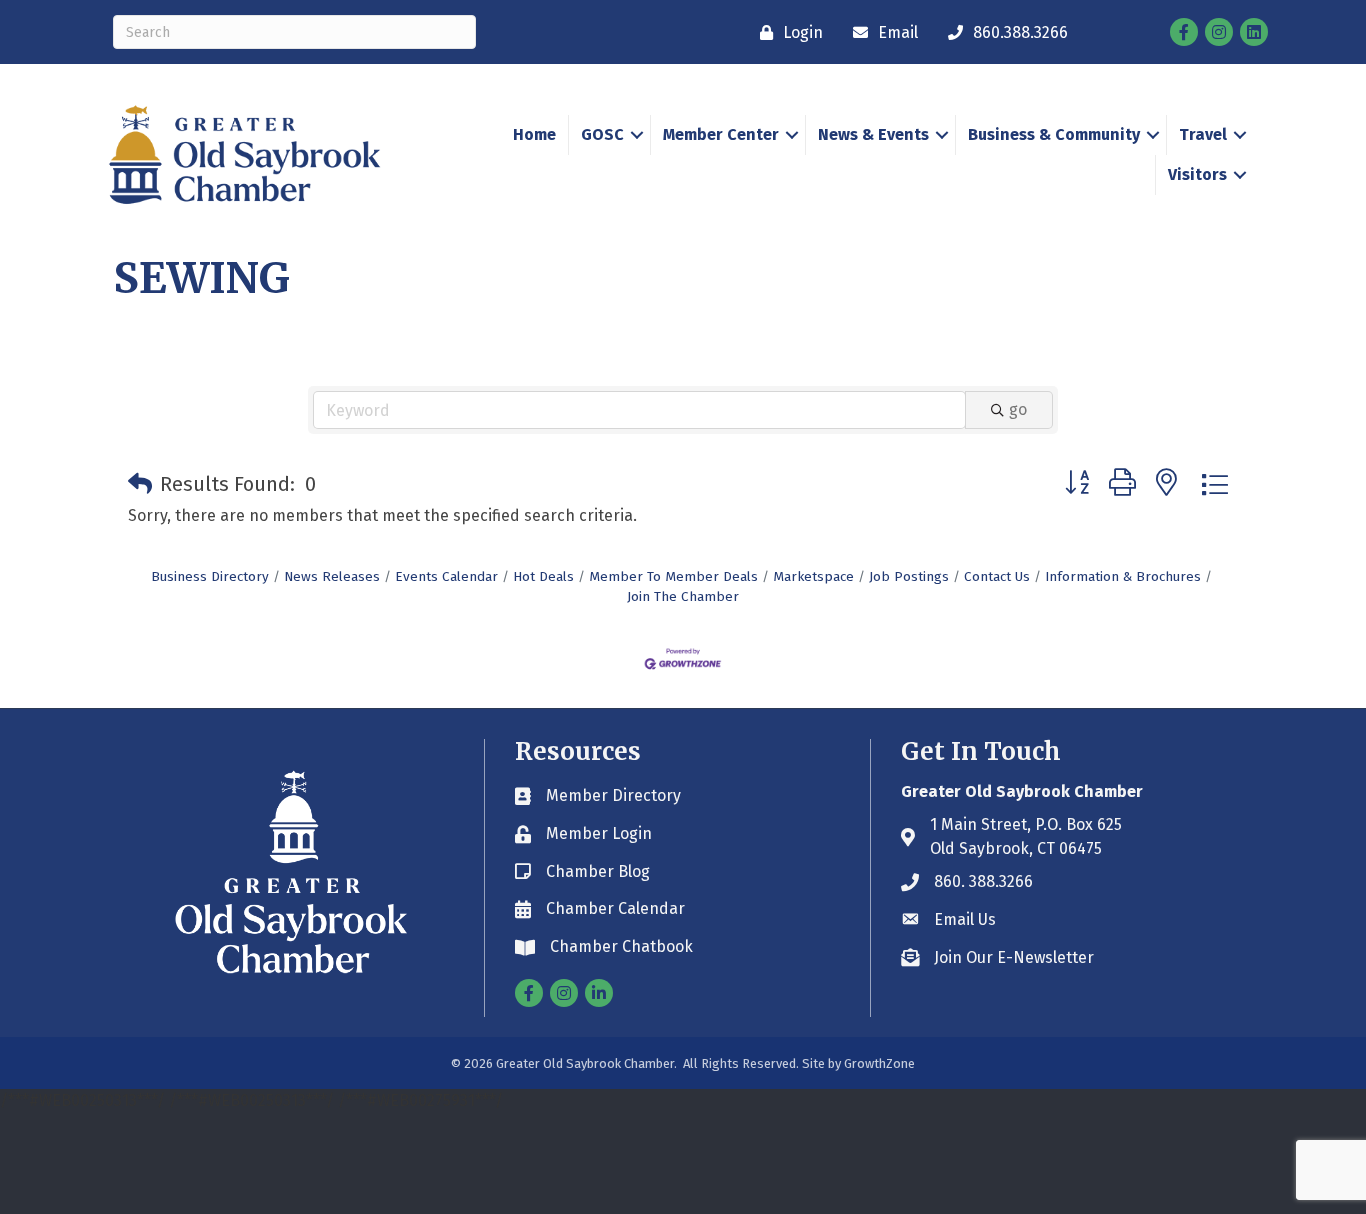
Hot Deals (543, 576)
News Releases (332, 576)
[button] (140, 484)
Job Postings (909, 576)
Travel (1203, 134)
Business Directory (210, 576)
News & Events (873, 134)
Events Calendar (446, 576)
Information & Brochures (1123, 576)
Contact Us (997, 576)
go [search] (1018, 409)
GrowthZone (879, 1063)
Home (534, 134)
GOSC (602, 134)
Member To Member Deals (673, 576)
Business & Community (1054, 134)
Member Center (721, 134)
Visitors (1197, 174)
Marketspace (813, 576)
